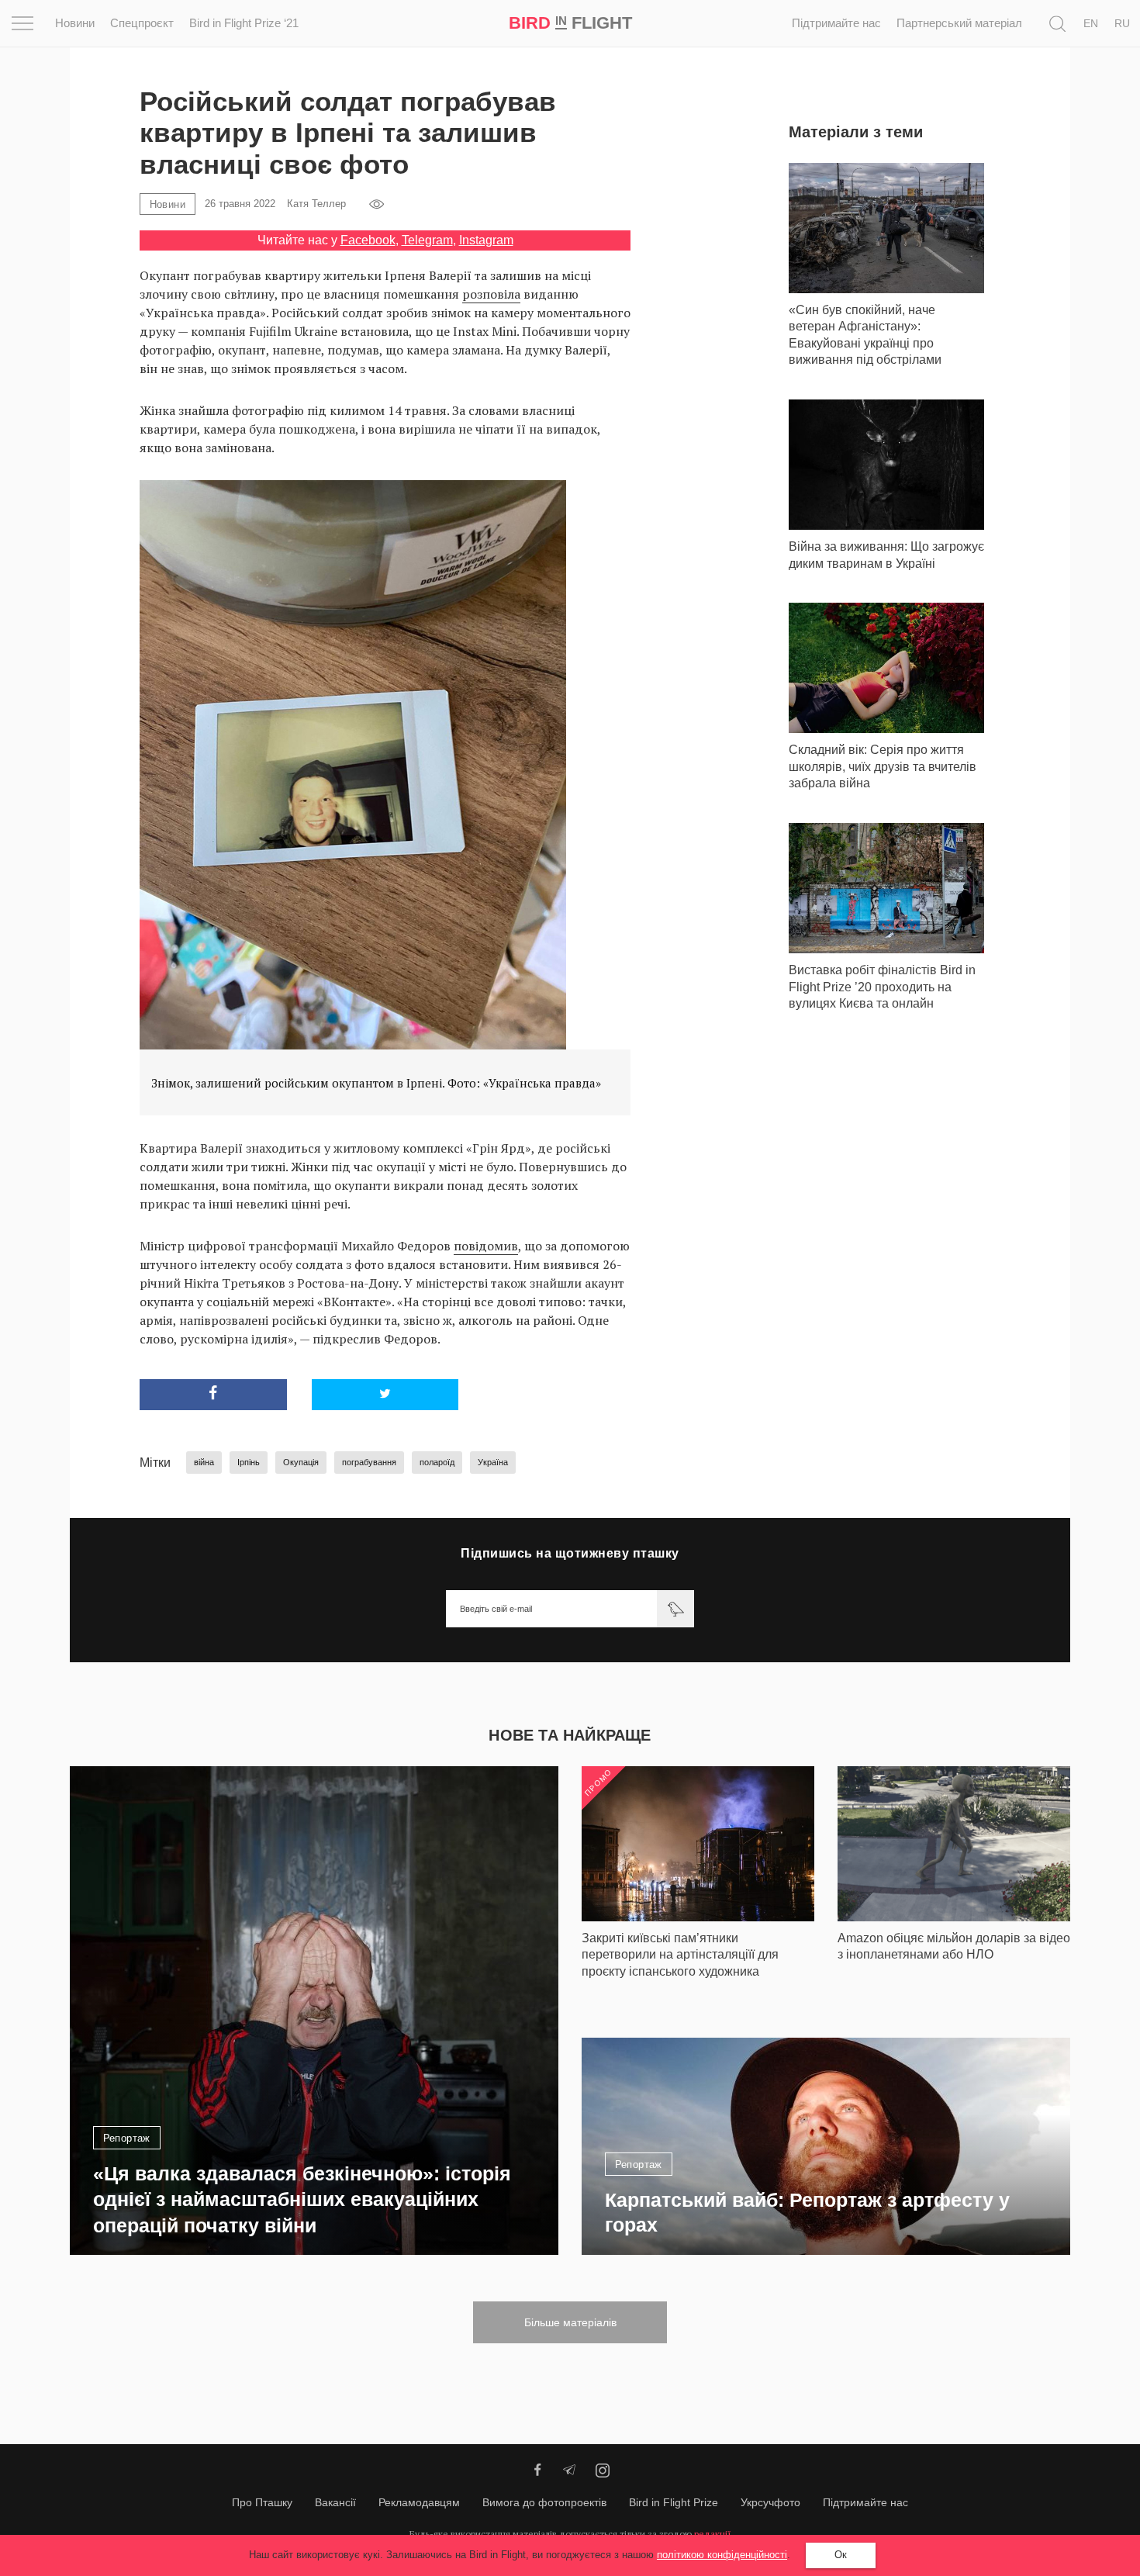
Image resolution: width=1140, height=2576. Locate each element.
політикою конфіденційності (722, 2555)
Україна (493, 1462)
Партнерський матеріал (959, 23)
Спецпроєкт (142, 23)
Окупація (301, 1462)
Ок (841, 2555)
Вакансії (335, 2502)
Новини (75, 23)
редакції (713, 2534)
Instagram (486, 240)
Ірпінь (249, 1462)
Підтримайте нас (836, 23)
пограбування (369, 1462)
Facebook (368, 240)
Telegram (427, 240)
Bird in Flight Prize (674, 2502)
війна (204, 1462)
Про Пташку (262, 2502)
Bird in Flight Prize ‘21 (244, 23)
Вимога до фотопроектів (544, 2502)
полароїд (437, 1462)
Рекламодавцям (419, 2502)
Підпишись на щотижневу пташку (570, 1553)
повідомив (486, 1246)
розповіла (491, 294)
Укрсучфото (770, 2502)
